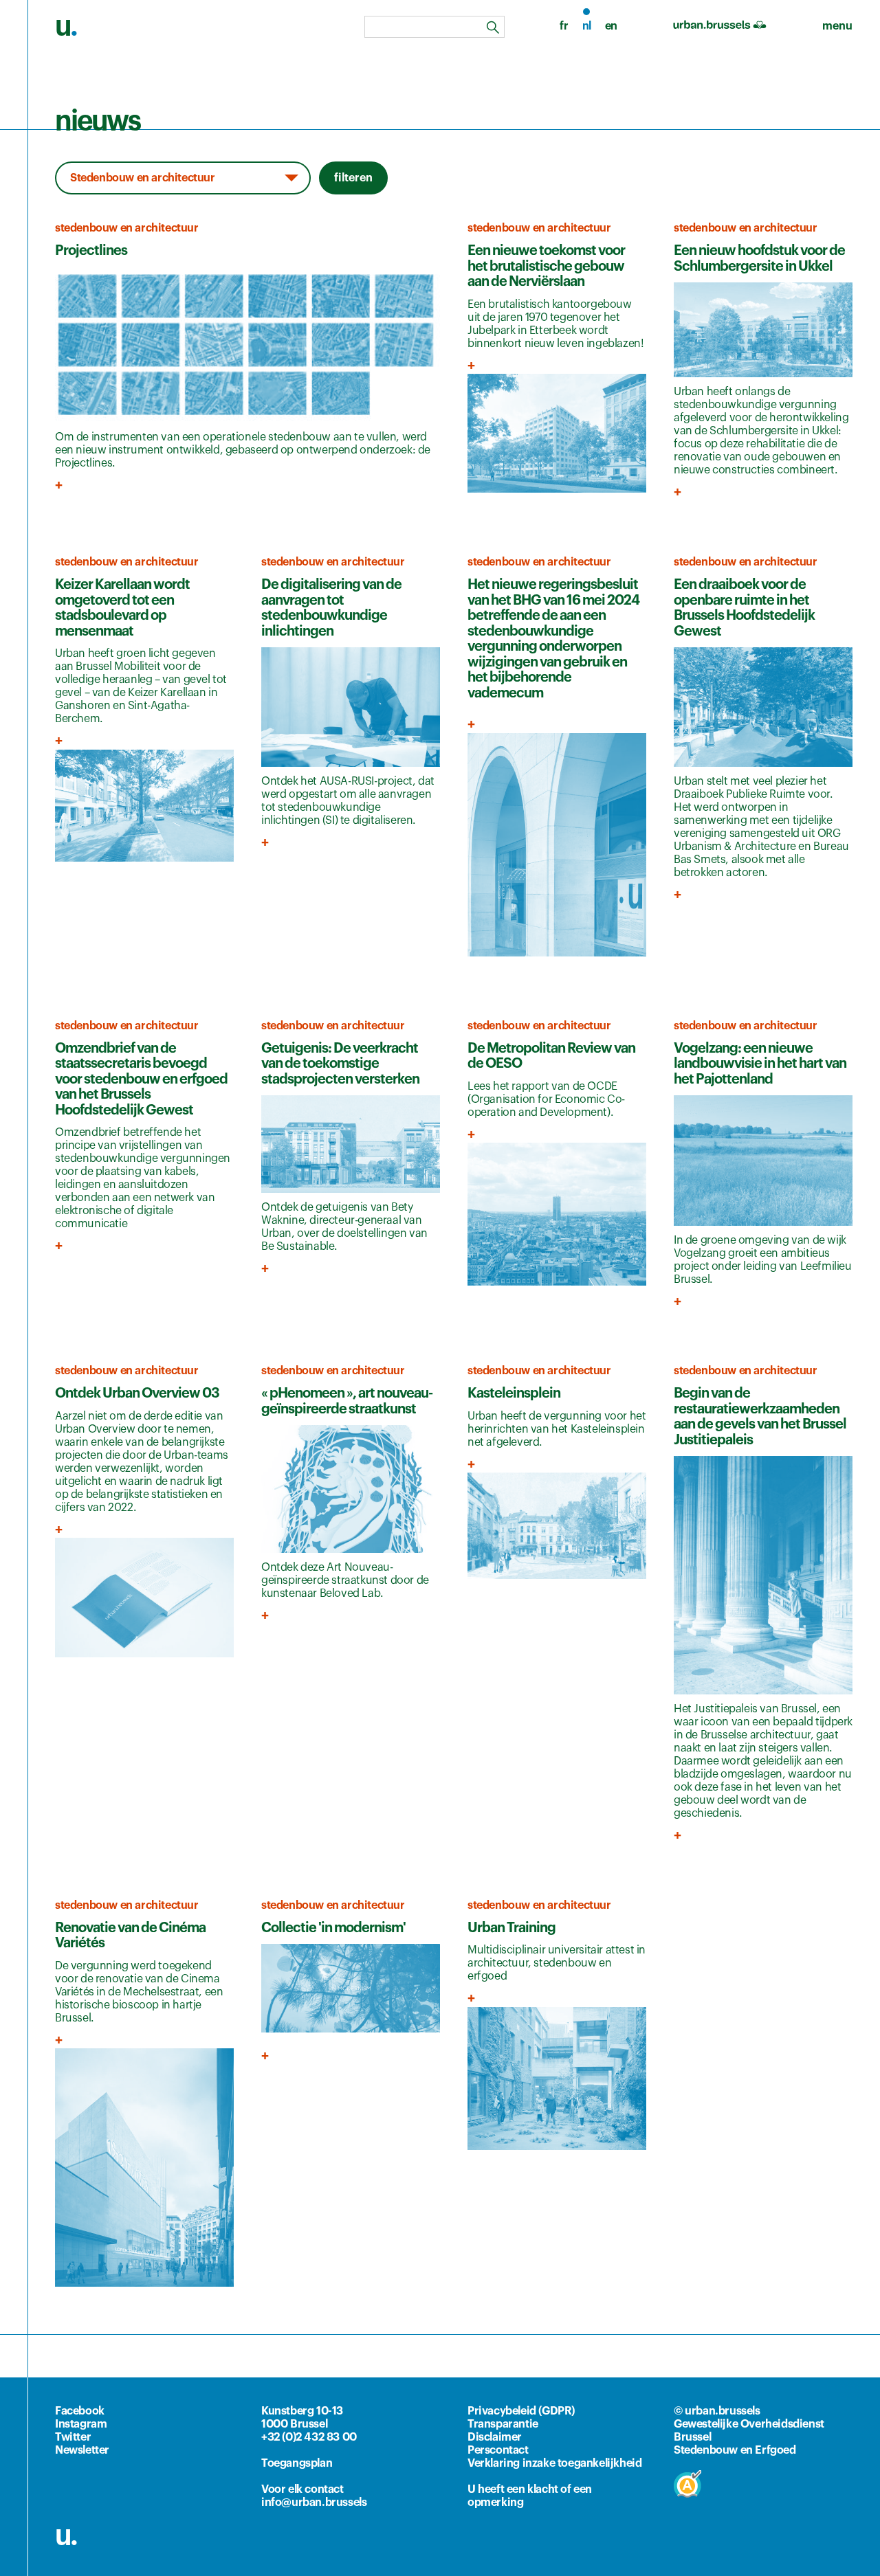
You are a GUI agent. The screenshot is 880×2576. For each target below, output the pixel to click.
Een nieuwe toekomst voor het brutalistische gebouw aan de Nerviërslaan (546, 266)
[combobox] (434, 27)
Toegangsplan (297, 2463)
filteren (353, 178)
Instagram (81, 2424)
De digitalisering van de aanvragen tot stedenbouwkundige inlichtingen (331, 608)
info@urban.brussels (314, 2502)
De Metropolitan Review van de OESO (551, 1056)
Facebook (80, 2411)
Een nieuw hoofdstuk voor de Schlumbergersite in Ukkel (759, 259)
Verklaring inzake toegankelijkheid (554, 2463)
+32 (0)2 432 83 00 (309, 2437)
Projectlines (91, 251)
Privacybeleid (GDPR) (521, 2411)
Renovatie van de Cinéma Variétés (130, 1936)
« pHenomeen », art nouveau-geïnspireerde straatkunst (347, 1401)
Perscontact (498, 2450)
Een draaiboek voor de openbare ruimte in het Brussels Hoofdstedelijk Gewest (744, 608)
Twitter (73, 2437)
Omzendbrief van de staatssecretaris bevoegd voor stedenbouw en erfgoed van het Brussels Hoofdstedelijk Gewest (141, 1079)
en (611, 26)
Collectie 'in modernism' (333, 1928)
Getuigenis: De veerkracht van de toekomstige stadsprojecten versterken (340, 1064)
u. (66, 2535)
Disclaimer (495, 2437)
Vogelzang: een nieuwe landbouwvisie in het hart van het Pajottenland (760, 1064)
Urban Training (511, 1928)
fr (564, 26)
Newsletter (82, 2450)
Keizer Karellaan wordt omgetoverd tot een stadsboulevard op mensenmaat (122, 608)
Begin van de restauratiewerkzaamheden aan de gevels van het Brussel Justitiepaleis (760, 1417)
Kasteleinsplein (514, 1393)
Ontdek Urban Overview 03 (137, 1393)
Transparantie (503, 2424)
